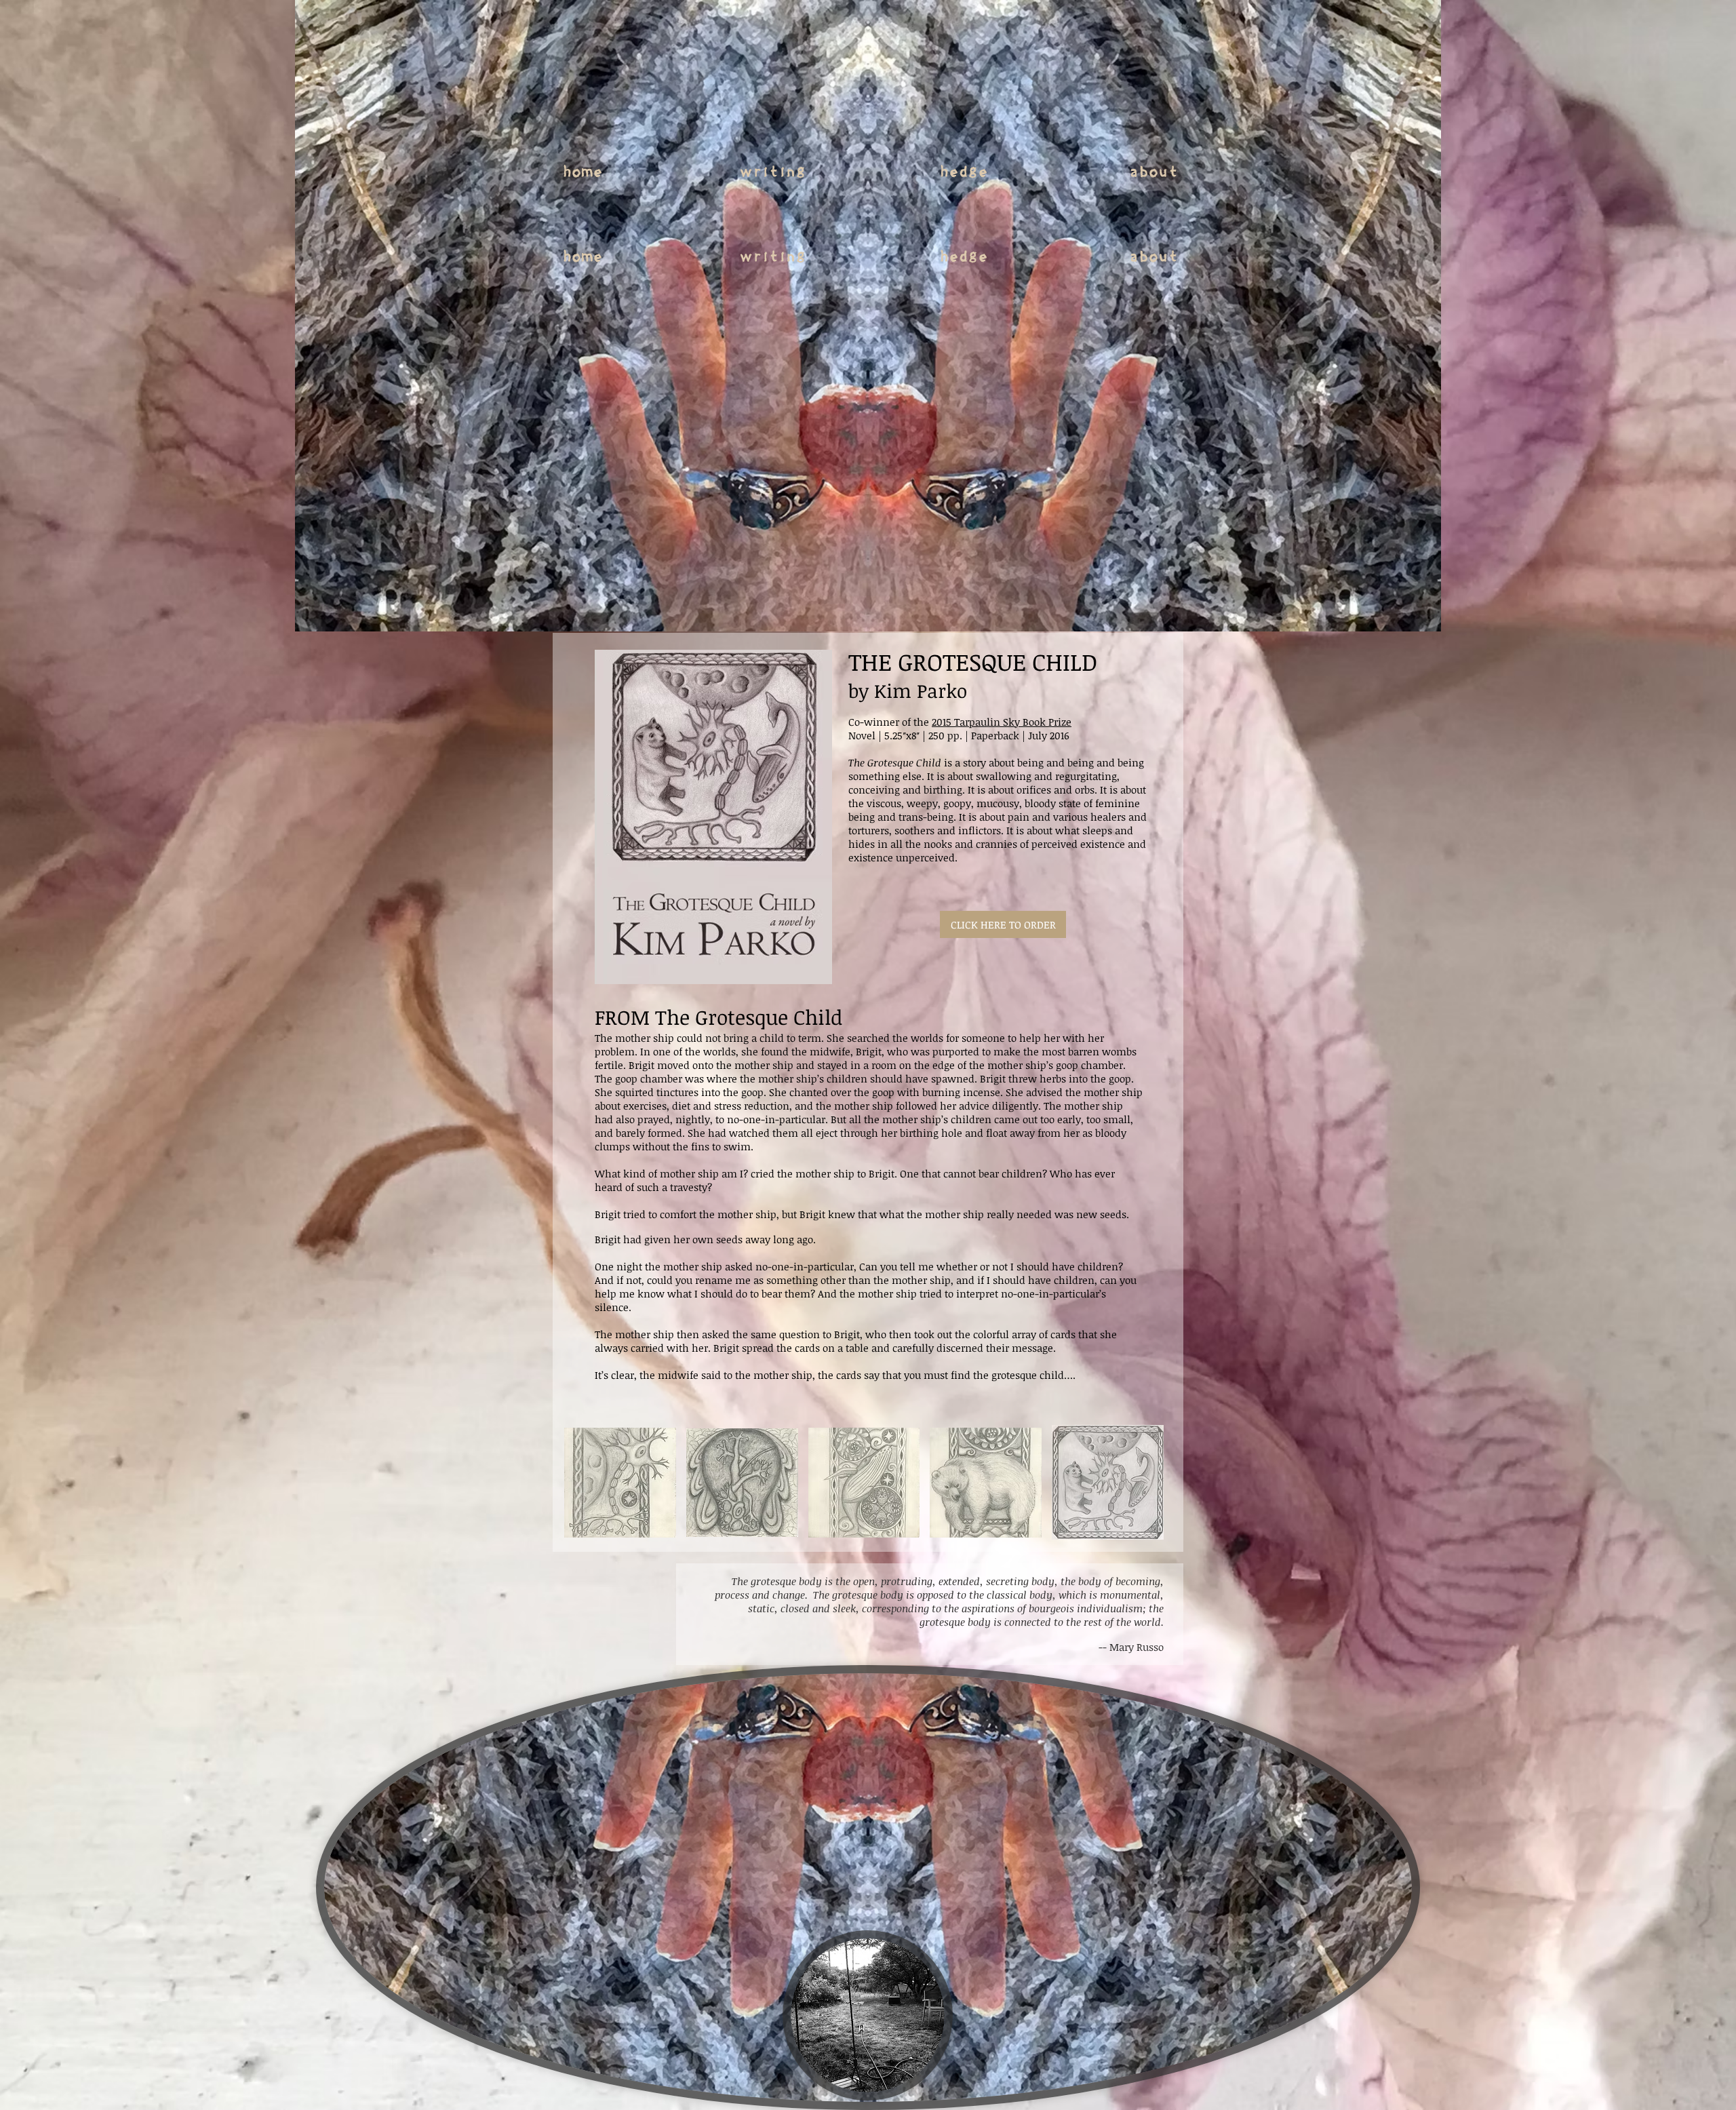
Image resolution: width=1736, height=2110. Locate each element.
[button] (620, 1482)
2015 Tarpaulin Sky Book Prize (1002, 722)
